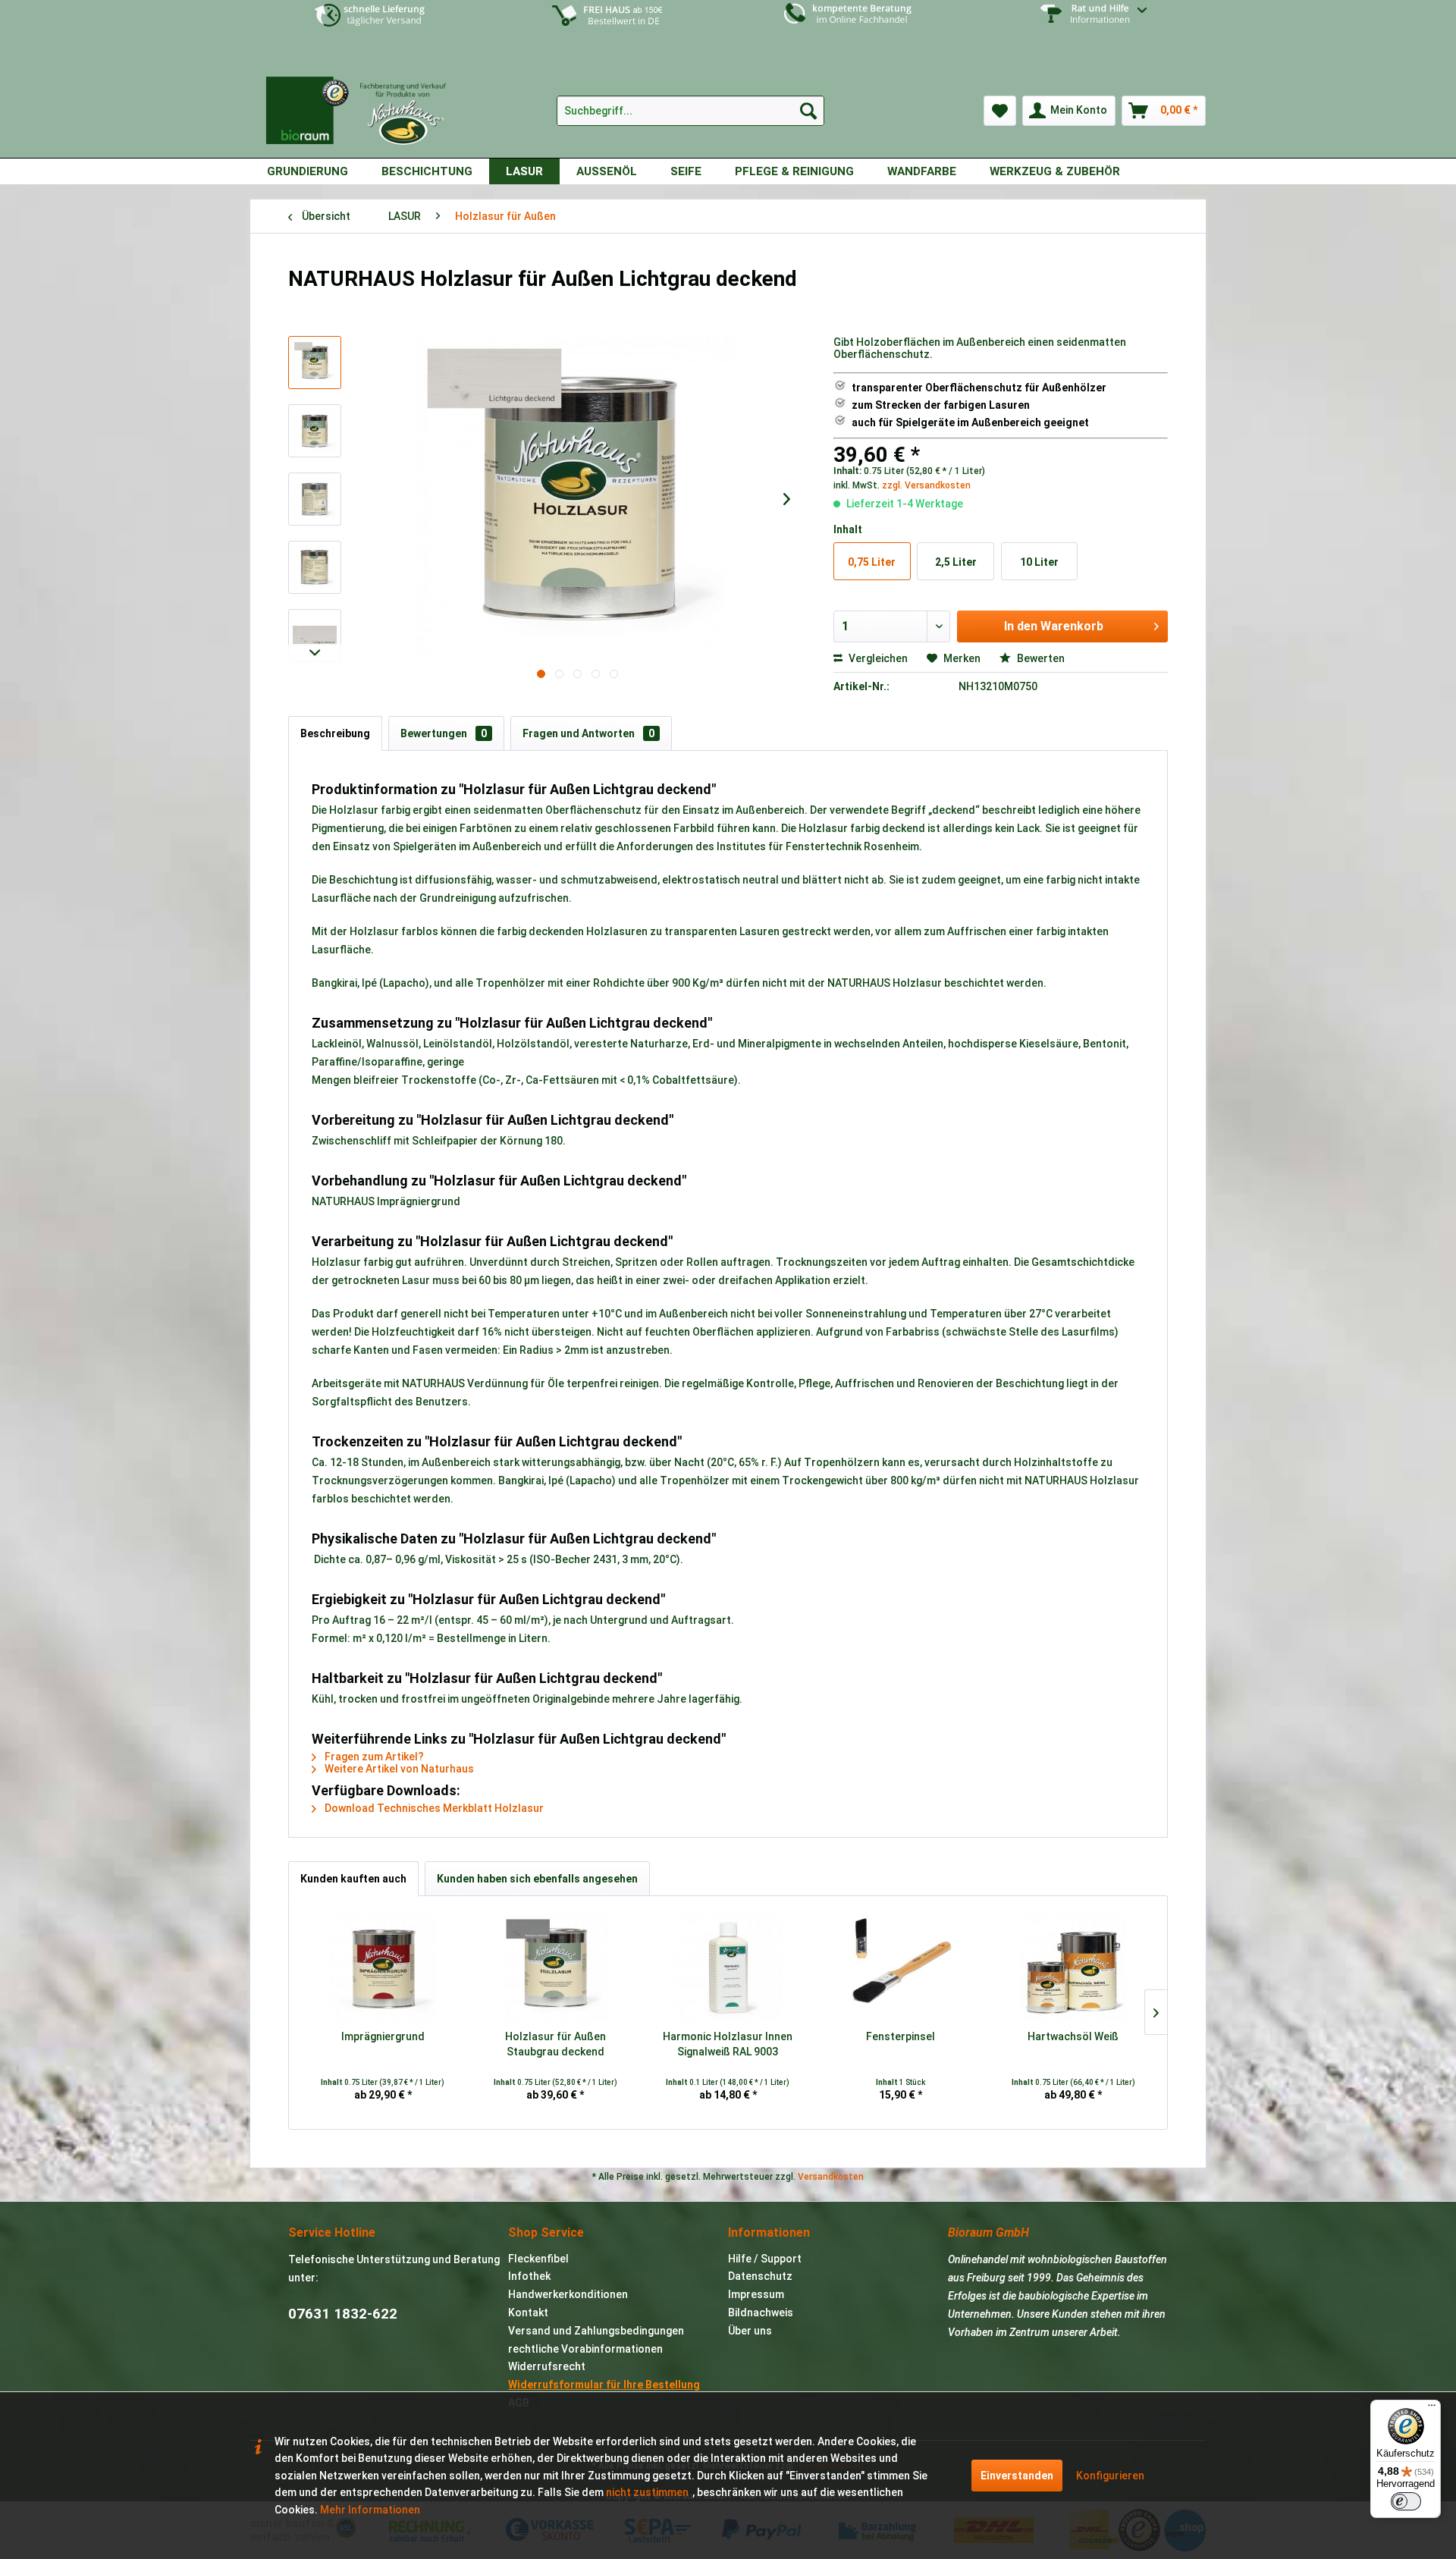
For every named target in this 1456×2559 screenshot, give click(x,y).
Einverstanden (1017, 2476)
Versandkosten (831, 2177)
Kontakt (528, 2313)
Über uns (750, 2331)
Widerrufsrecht (547, 2366)
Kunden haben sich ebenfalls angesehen (537, 1879)
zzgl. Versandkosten (926, 485)
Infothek (529, 2276)
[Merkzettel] (1000, 111)
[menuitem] (1086, 25)
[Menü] (1432, 2409)
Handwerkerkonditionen (568, 2294)
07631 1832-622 (343, 2314)
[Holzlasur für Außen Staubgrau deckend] (556, 1968)
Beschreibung (335, 733)
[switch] (1406, 2501)
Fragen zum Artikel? (373, 1757)
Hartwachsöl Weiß (1073, 2036)
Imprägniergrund (383, 2036)
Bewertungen (444, 733)
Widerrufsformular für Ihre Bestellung (604, 2385)
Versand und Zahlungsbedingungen (596, 2331)
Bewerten (1040, 658)
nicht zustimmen (647, 2492)
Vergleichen (877, 658)
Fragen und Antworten (588, 733)
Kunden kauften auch (353, 1879)
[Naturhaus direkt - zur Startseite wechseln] (364, 105)
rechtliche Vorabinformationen (585, 2349)
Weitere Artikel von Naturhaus (398, 1769)
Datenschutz (760, 2276)
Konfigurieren (1110, 2476)
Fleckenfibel (538, 2259)
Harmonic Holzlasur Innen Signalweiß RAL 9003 (728, 2044)
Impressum (756, 2294)
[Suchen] (808, 111)
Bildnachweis (761, 2313)
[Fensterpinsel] (901, 1968)
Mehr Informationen (370, 2510)
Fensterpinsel (901, 2036)
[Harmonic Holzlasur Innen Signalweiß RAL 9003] (728, 1968)
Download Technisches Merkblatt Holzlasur (433, 1808)
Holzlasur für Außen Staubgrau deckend (555, 2044)
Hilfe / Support (765, 2259)
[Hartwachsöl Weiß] (1073, 1968)
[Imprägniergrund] (383, 1968)
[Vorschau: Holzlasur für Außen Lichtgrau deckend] (315, 363)
